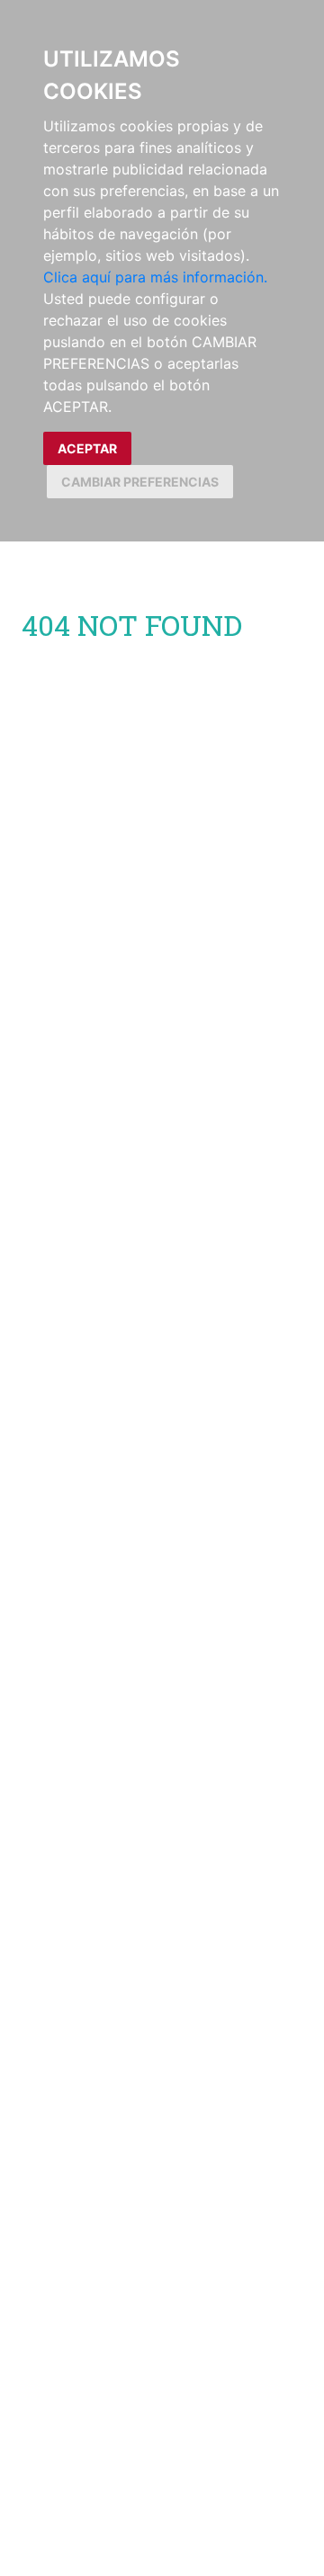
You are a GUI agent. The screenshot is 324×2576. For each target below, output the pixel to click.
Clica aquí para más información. (155, 277)
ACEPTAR (87, 448)
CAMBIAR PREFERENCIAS (140, 482)
